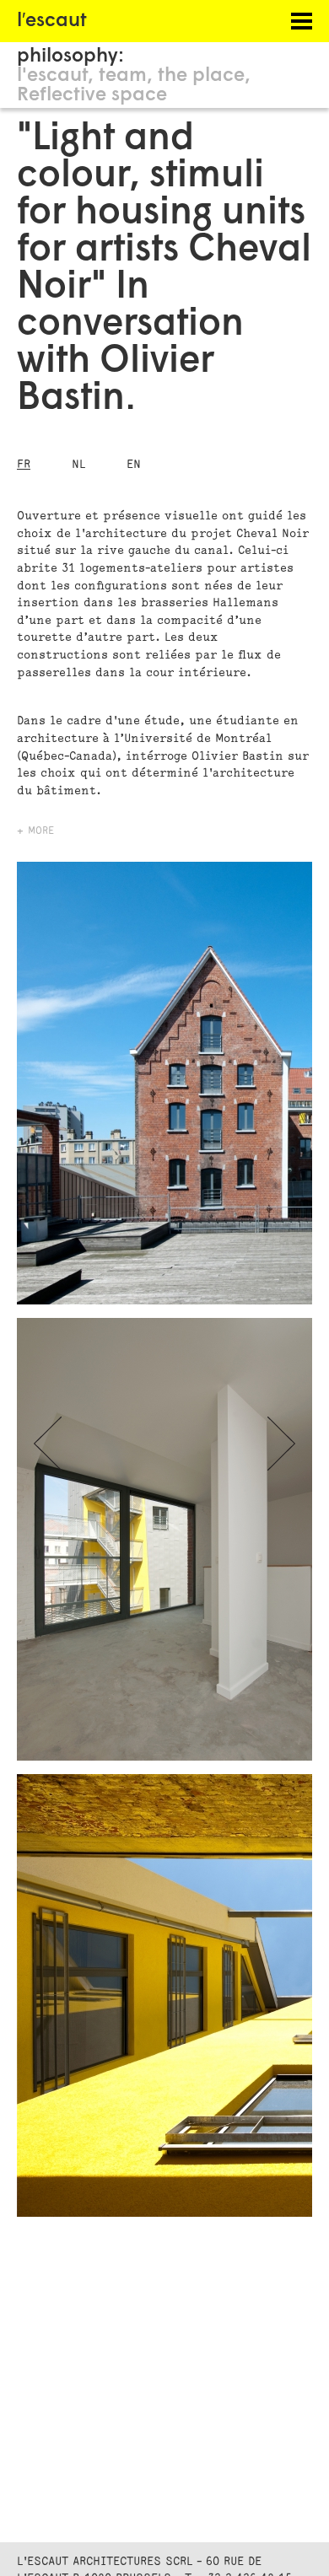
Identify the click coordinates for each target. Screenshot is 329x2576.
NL (78, 464)
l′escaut (52, 22)
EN (134, 464)
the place (201, 76)
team (123, 76)
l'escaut (52, 76)
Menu (287, 21)
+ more (35, 831)
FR (24, 464)
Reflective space (92, 96)
